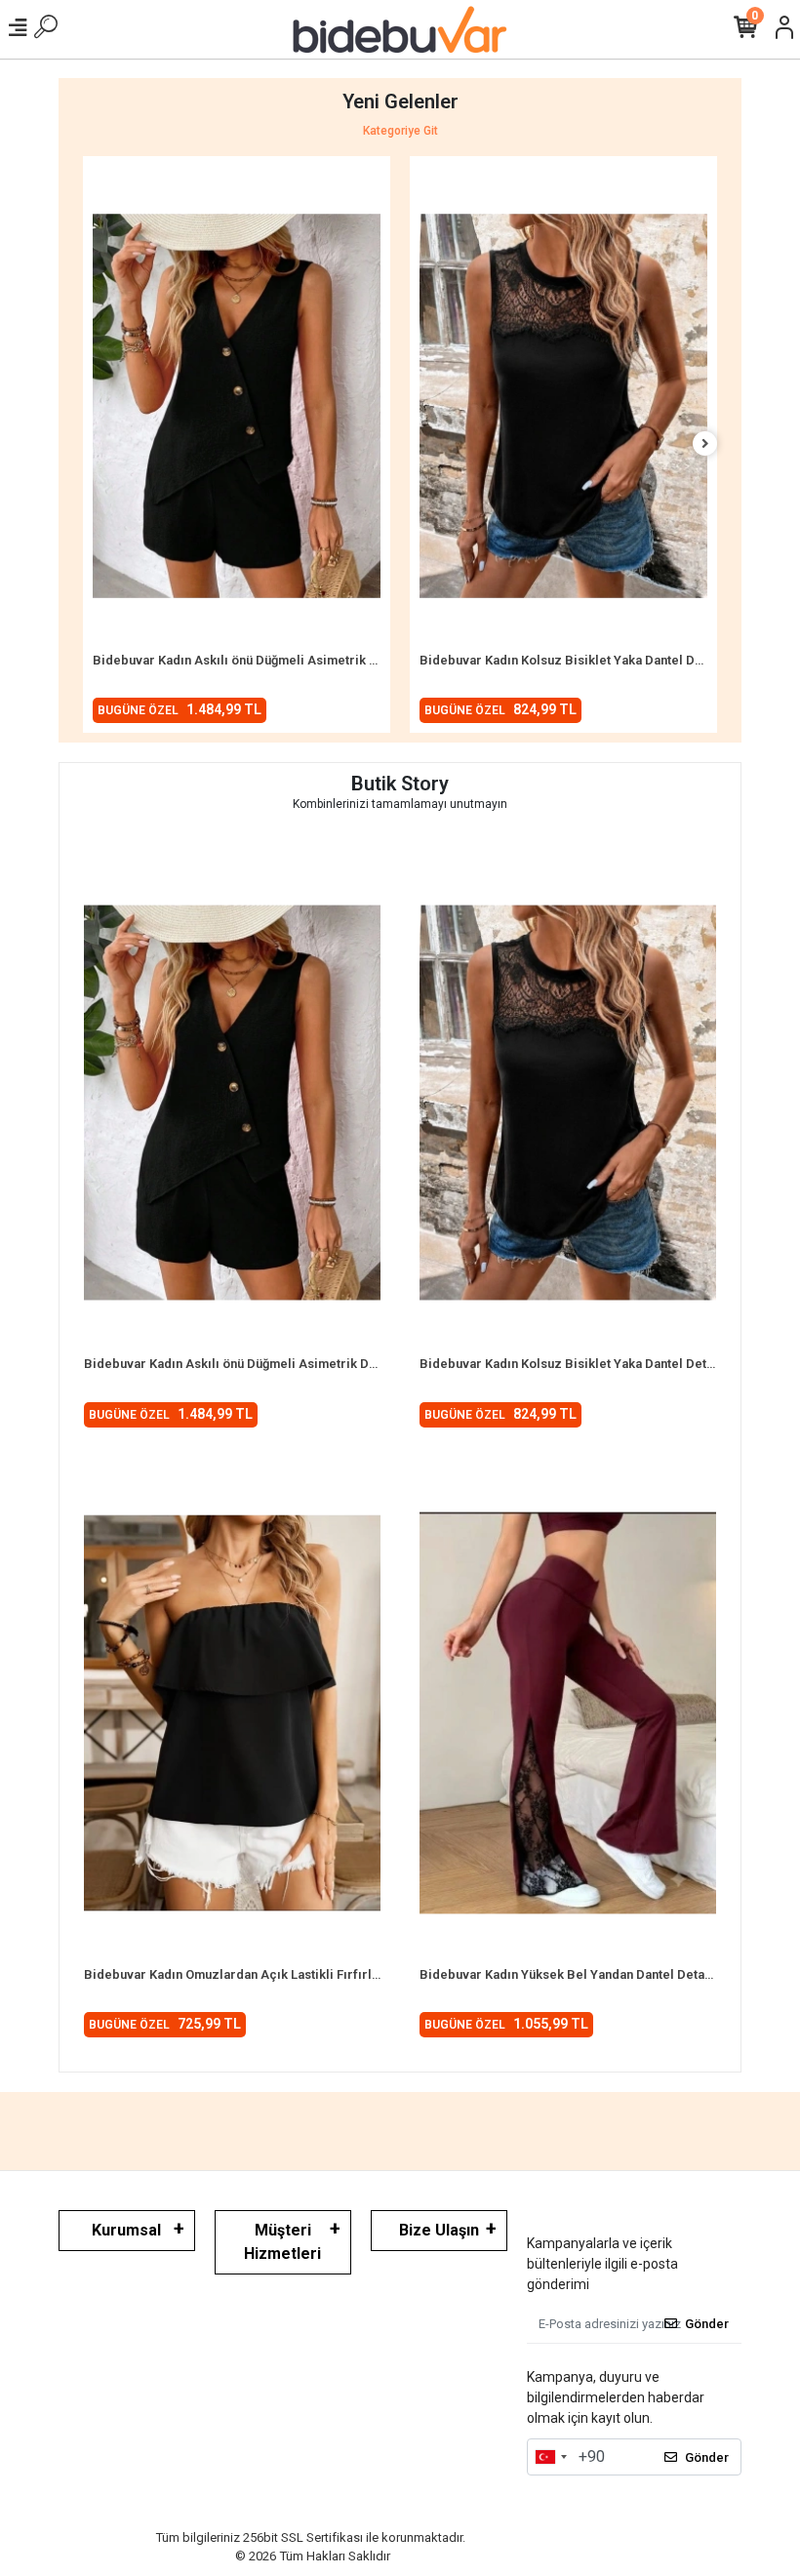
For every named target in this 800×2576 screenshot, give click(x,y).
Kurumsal (126, 2230)
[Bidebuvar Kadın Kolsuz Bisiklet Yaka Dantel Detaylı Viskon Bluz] (563, 406)
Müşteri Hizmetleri (282, 2242)
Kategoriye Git (400, 131)
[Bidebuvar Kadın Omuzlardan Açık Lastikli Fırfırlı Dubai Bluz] (232, 1713)
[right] (705, 444)
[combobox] (550, 2457)
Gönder (707, 2324)
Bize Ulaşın (439, 2230)
